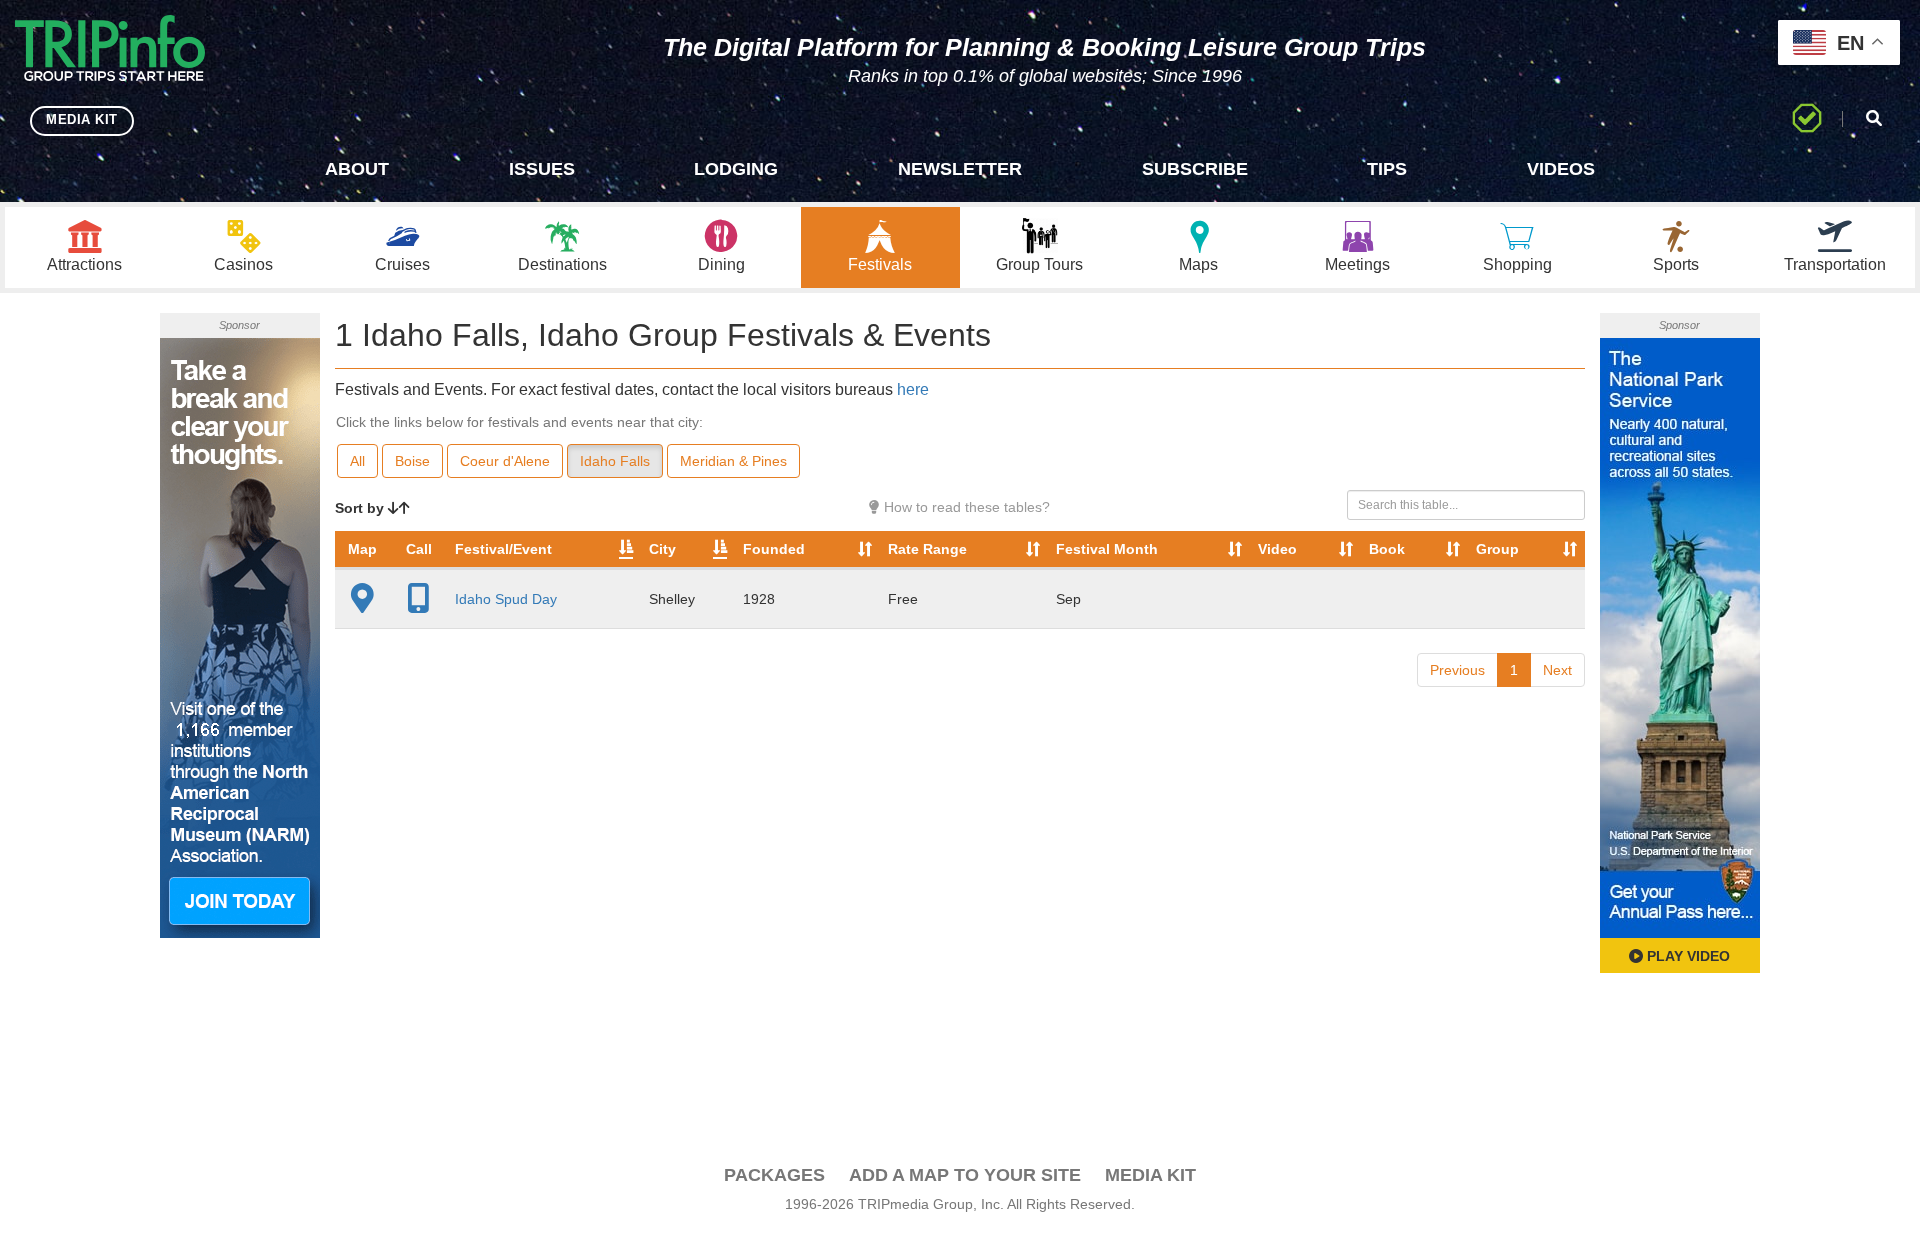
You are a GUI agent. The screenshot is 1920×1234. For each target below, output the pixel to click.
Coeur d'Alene (505, 461)
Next (1557, 670)
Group (1497, 549)
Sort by (361, 508)
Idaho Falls (615, 461)
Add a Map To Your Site (965, 1175)
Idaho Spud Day (506, 599)
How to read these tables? (965, 507)
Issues (542, 169)
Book (1387, 549)
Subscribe (1195, 169)
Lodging (736, 169)
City (662, 549)
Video (1277, 549)
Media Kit (1150, 1175)
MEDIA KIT (82, 119)
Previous (1457, 670)
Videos (1561, 169)
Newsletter (960, 169)
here (913, 389)
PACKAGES (774, 1175)
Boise (412, 461)
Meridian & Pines (733, 461)
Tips (1387, 169)
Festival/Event (503, 549)
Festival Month (1107, 549)
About (357, 169)
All (357, 461)
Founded (774, 549)
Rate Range (927, 549)
